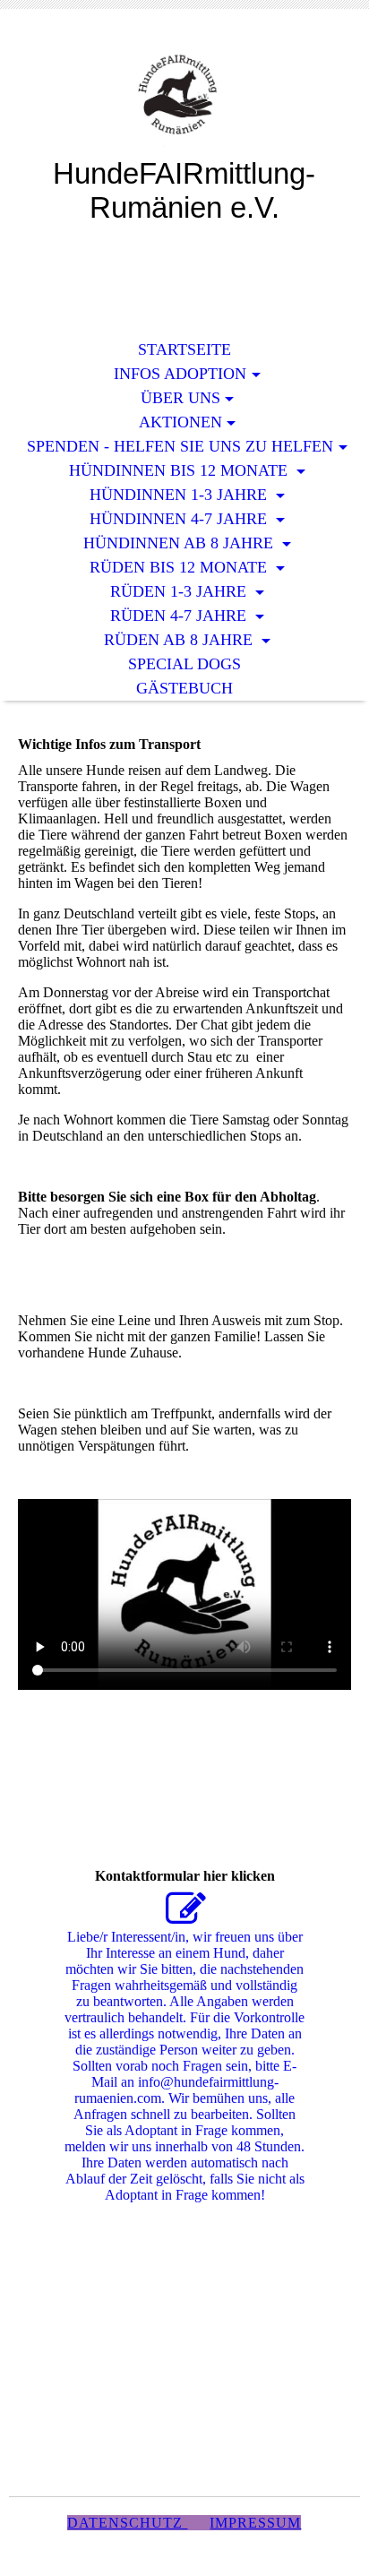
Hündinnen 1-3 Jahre (180, 495)
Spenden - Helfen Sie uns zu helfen (180, 446)
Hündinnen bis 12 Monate (180, 470)
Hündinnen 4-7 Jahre (180, 519)
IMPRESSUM (255, 2523)
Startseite (184, 349)
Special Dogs (184, 664)
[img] (184, 96)
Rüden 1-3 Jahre (180, 591)
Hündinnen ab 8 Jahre (180, 543)
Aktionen (180, 422)
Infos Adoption (180, 374)
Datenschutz (127, 2523)
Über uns (180, 398)
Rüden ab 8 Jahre (180, 640)
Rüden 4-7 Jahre (180, 616)
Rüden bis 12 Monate (180, 567)
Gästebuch (184, 688)
